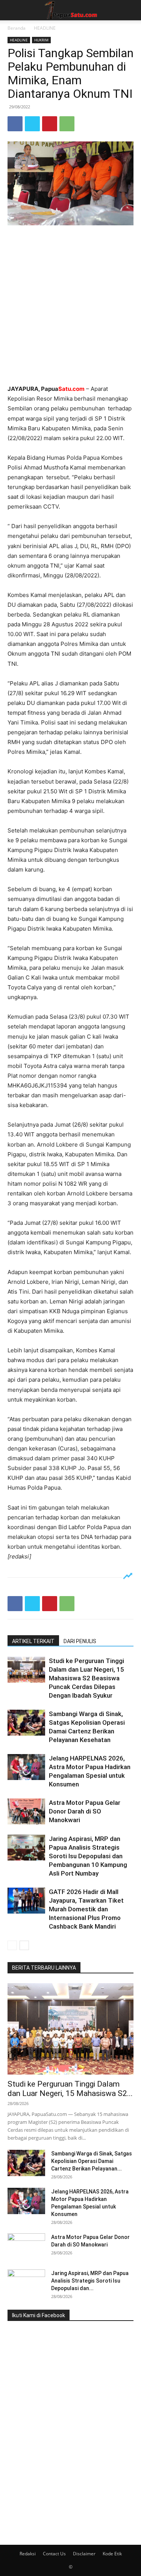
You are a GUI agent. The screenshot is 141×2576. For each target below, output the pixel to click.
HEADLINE (45, 28)
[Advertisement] (70, 306)
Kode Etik (112, 2554)
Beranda (17, 28)
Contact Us (54, 2554)
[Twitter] (32, 124)
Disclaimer (84, 2554)
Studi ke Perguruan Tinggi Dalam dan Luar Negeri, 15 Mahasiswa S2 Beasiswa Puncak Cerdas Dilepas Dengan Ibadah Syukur (86, 1678)
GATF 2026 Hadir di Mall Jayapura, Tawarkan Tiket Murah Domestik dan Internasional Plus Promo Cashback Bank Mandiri (86, 1909)
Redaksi (28, 2554)
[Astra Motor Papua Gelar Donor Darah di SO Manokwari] (26, 1811)
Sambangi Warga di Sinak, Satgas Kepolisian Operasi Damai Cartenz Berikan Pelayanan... (92, 2161)
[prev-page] (12, 1945)
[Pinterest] (50, 124)
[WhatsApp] (67, 124)
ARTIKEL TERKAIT (33, 1641)
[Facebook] (15, 124)
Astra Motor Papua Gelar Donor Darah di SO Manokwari (85, 1811)
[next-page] (24, 1945)
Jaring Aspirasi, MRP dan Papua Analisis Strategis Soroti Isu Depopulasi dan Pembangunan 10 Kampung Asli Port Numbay (88, 1856)
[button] (13, 10)
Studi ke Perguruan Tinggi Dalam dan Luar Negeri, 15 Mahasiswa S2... (70, 2089)
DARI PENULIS (80, 1641)
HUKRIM (41, 40)
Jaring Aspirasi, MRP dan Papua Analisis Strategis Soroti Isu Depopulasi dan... (90, 2281)
